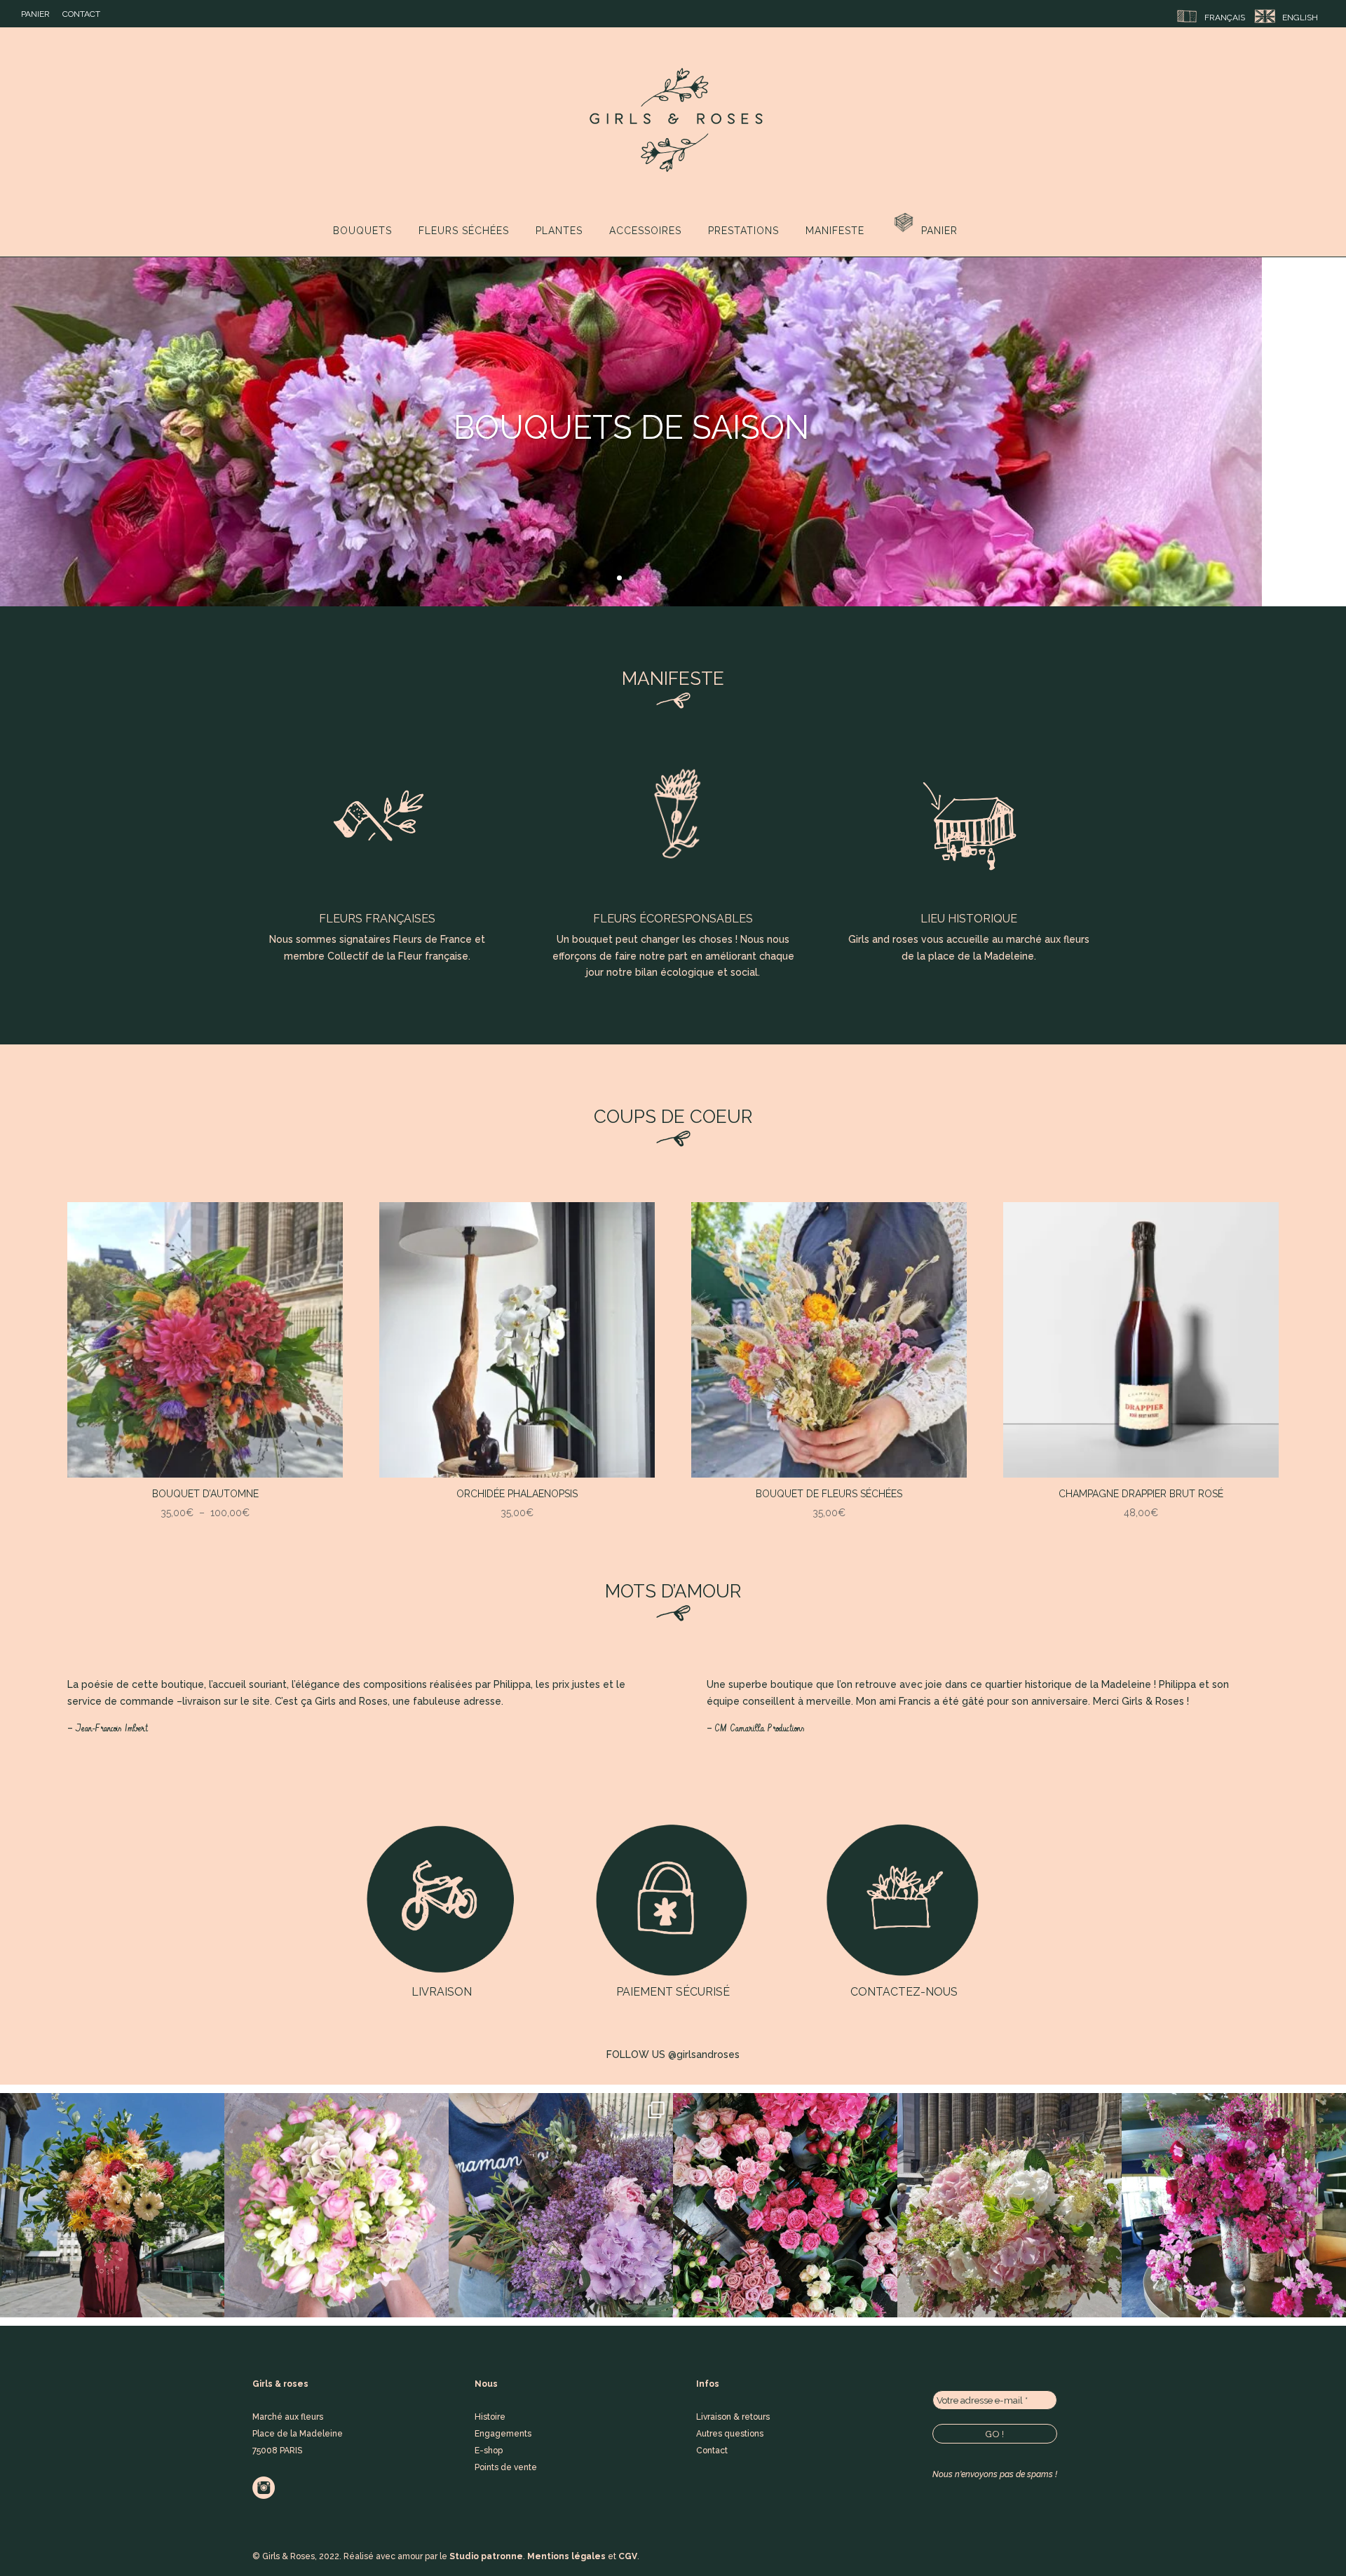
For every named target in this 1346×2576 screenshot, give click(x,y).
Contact (81, 14)
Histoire (490, 2417)
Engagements (503, 2434)
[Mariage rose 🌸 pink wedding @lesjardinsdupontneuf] (1234, 2205)
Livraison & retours (733, 2417)
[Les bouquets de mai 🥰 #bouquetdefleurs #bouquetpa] (1009, 2205)
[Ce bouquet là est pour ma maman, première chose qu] (561, 2205)
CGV (628, 2556)
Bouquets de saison (631, 428)
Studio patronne (486, 2556)
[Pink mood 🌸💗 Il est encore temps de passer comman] (785, 2205)
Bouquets (362, 231)
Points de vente (506, 2467)
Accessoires (645, 231)
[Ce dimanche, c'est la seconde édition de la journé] (112, 2205)
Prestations (743, 231)
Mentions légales (566, 2556)
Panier (35, 14)
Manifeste (835, 231)
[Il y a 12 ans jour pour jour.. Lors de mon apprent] (336, 2205)
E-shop (489, 2451)
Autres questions (730, 2434)
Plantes (559, 231)
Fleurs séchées (464, 231)
